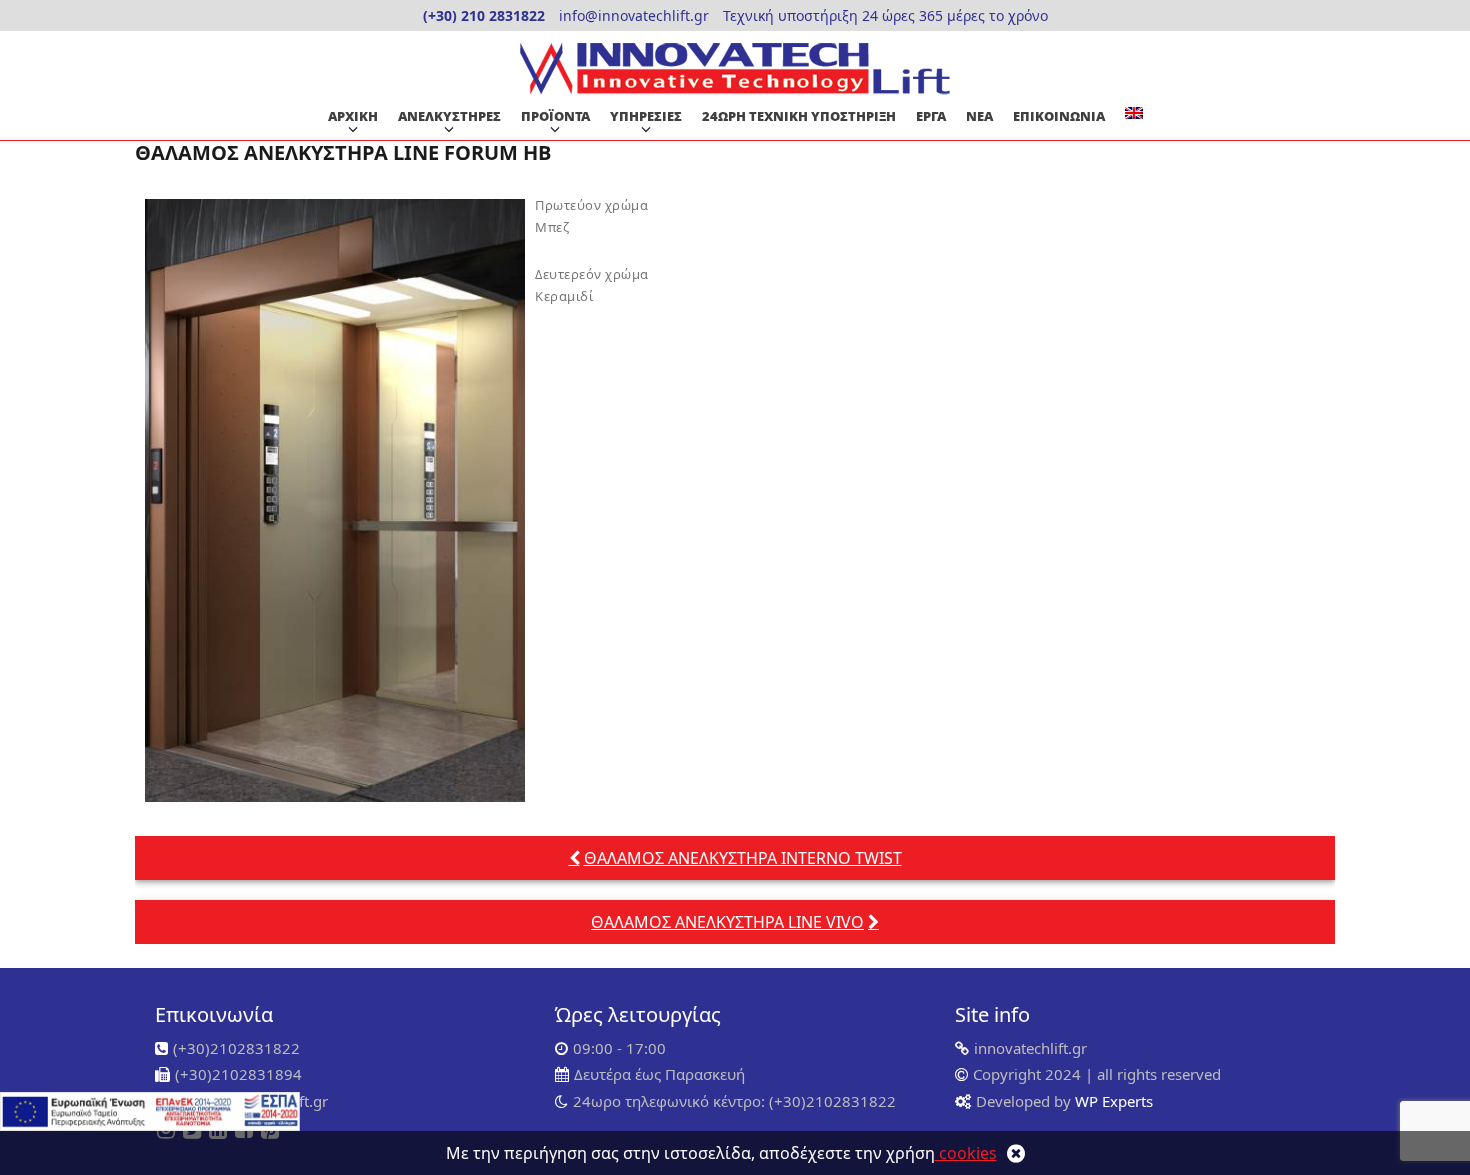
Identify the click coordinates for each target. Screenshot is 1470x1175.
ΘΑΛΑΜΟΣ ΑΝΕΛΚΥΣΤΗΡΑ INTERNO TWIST (743, 858)
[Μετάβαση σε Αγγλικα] (1134, 113)
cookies (966, 1153)
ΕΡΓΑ (931, 116)
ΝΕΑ (979, 116)
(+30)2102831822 (236, 1048)
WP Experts (1112, 1101)
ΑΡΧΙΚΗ (353, 116)
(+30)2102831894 (238, 1074)
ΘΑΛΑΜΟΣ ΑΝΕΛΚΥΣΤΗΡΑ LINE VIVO (727, 922)
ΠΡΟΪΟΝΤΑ (555, 116)
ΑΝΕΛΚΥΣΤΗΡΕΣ (449, 116)
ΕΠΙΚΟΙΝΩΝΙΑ (1059, 116)
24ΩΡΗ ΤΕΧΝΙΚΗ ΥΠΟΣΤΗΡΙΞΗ (799, 116)
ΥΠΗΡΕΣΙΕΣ (646, 116)
